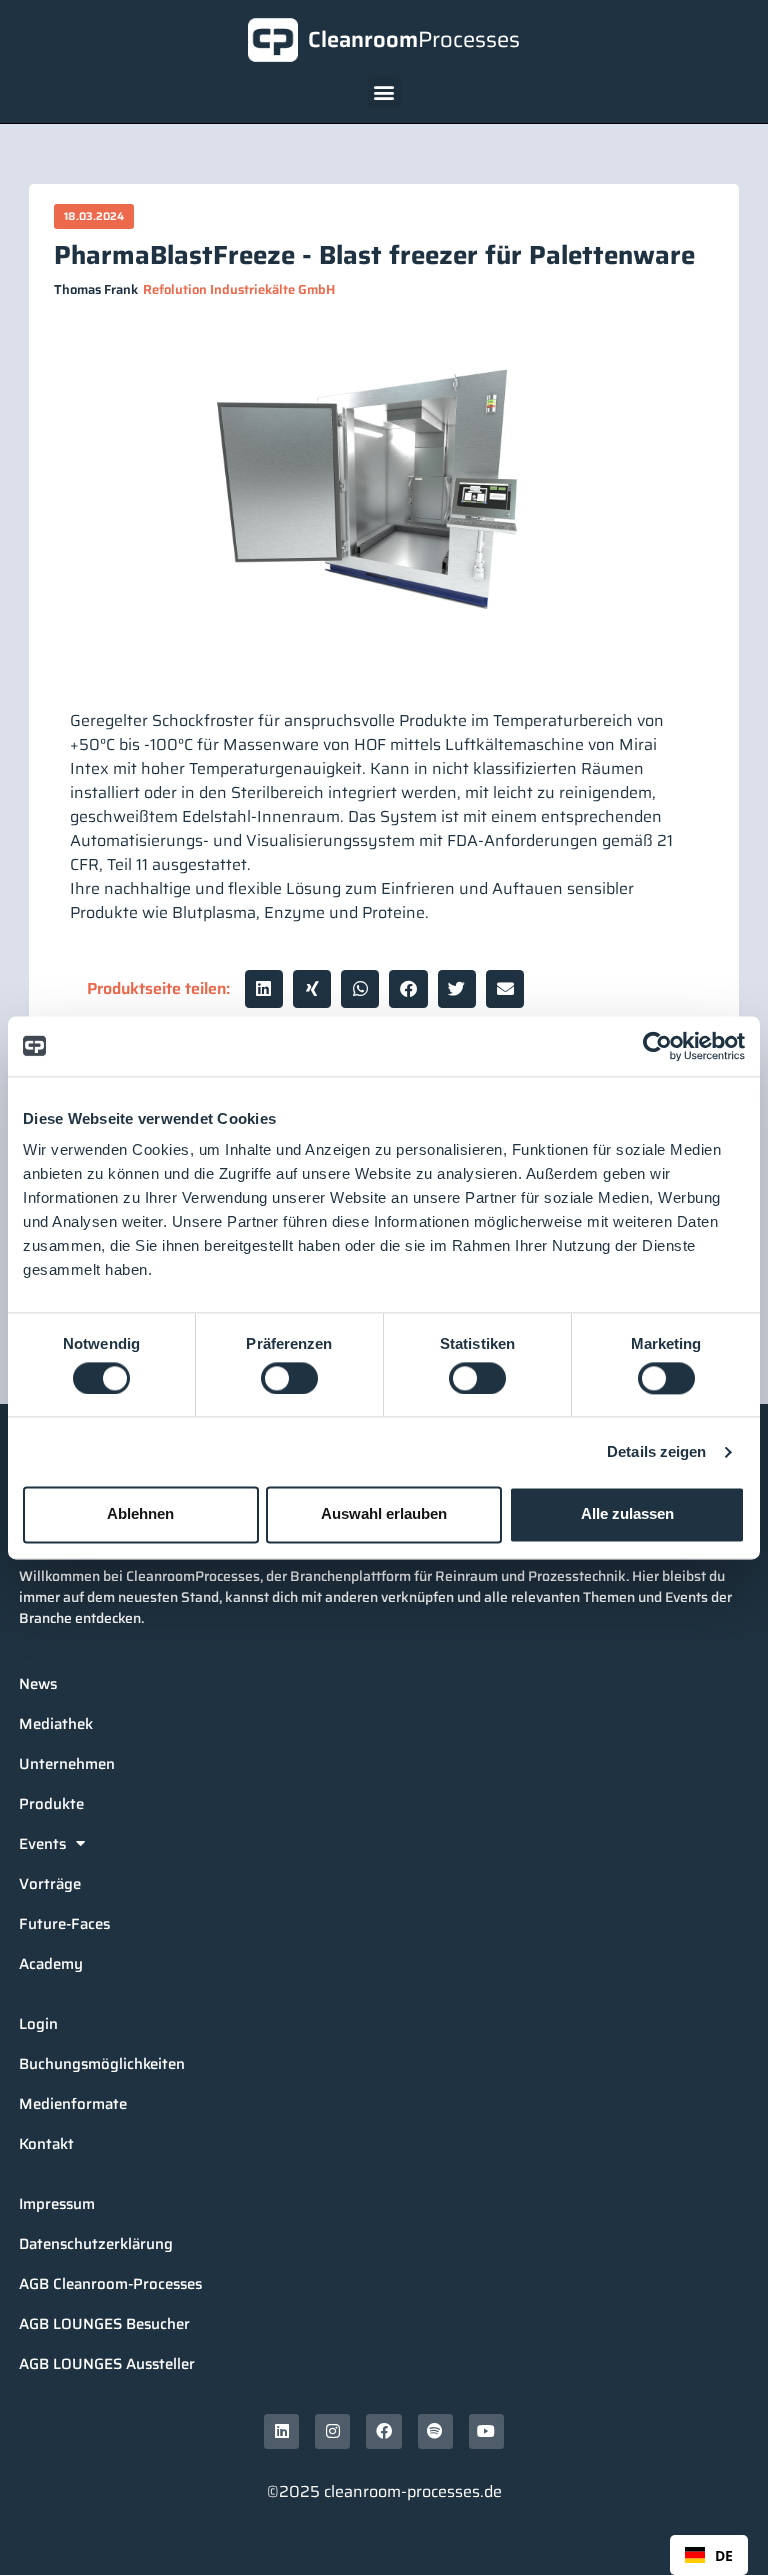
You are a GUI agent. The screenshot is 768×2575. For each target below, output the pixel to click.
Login (38, 2024)
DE (724, 2555)
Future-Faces (64, 1924)
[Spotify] (435, 2431)
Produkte (51, 1804)
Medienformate (73, 2104)
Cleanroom (414, 39)
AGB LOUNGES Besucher (104, 2324)
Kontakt (46, 2144)
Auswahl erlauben (384, 1514)
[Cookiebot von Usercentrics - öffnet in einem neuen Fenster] (657, 1046)
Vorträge (50, 1884)
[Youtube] (486, 2431)
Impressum (57, 2204)
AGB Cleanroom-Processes (110, 2284)
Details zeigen (656, 1451)
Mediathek (56, 1724)
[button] (384, 91)
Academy (51, 1964)
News (38, 1684)
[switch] (289, 1378)
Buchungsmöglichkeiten (102, 2064)
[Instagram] (332, 2431)
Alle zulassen (627, 1514)
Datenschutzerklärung (96, 2244)
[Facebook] (383, 2431)
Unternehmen (67, 1764)
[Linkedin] (281, 2431)
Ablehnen (140, 1514)
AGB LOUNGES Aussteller (107, 2364)
